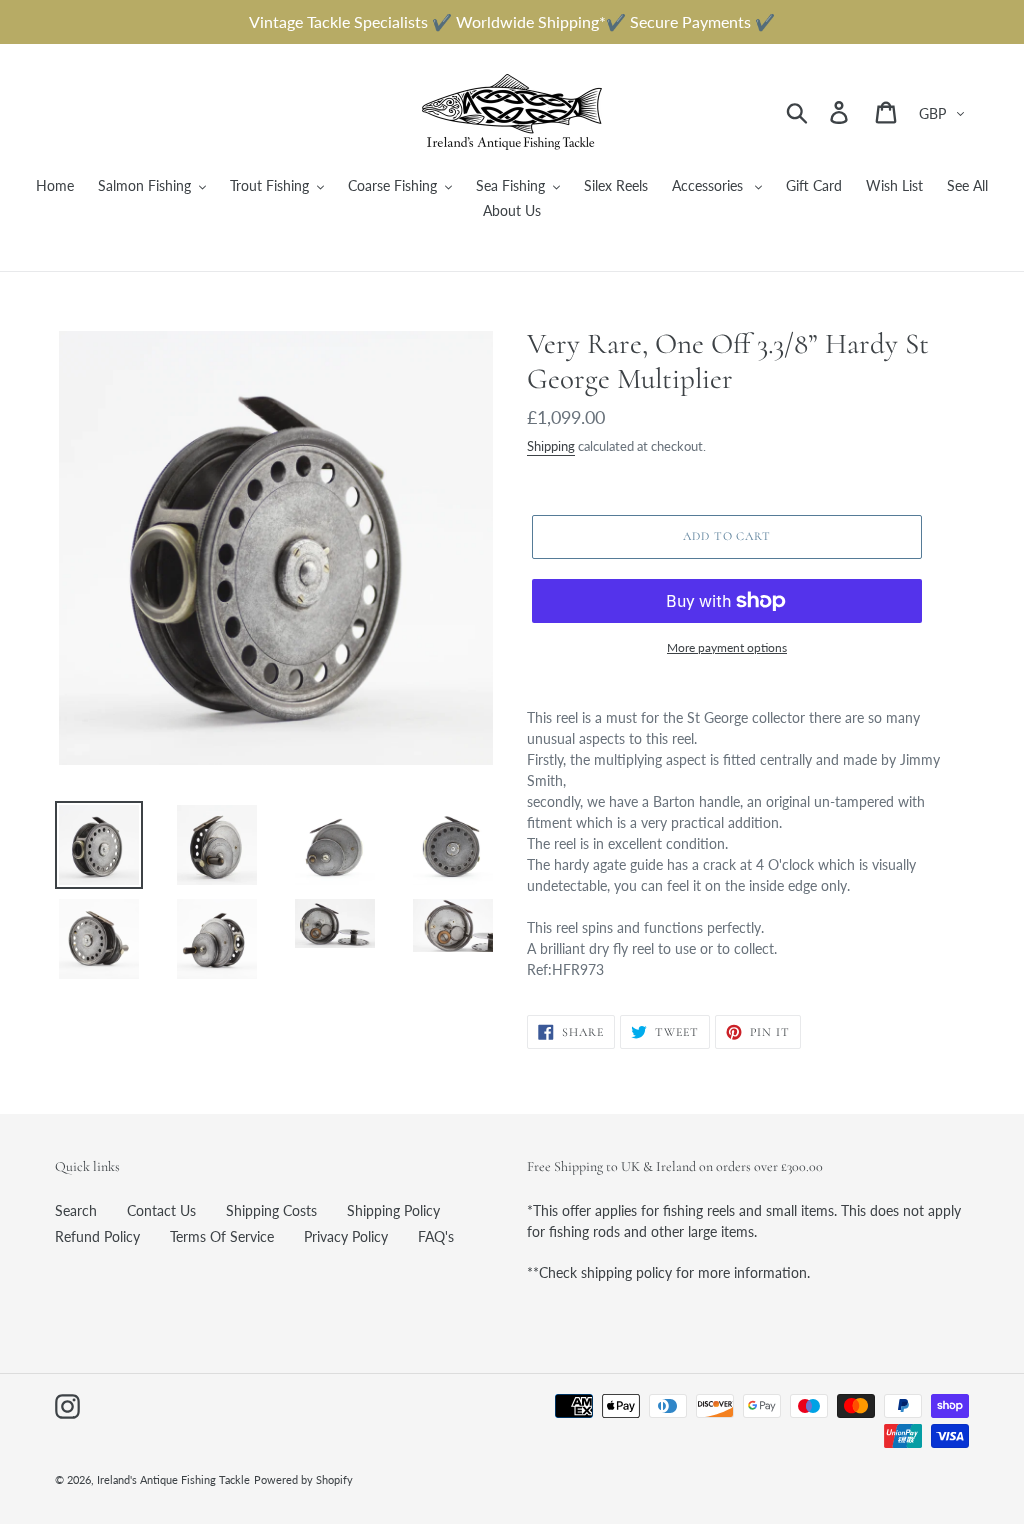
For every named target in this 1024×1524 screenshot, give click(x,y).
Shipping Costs (271, 1210)
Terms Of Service (222, 1236)
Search (76, 1210)
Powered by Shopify (303, 1479)
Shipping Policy (393, 1210)
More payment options (727, 647)
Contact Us (161, 1210)
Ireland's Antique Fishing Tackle (173, 1479)
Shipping (551, 446)
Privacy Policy (346, 1236)
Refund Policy (97, 1236)
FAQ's (436, 1236)
